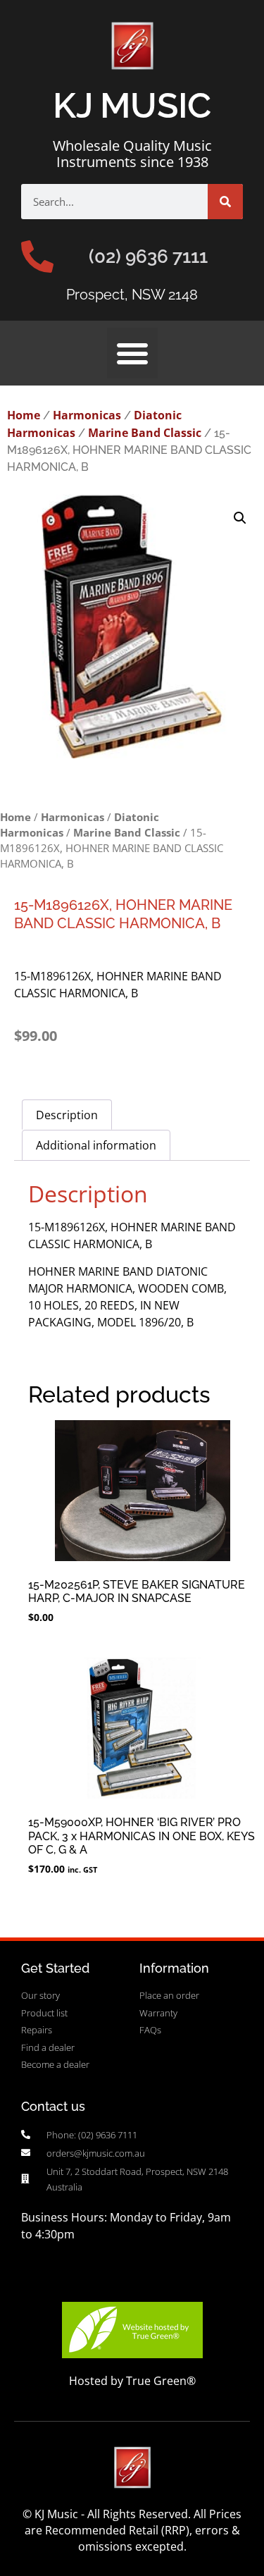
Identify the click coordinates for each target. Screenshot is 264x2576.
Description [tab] (67, 1115)
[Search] (225, 202)
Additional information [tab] (96, 1145)
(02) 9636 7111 (148, 257)
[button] (132, 353)
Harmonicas (87, 415)
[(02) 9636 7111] (37, 257)
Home (24, 415)
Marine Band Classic (145, 433)
